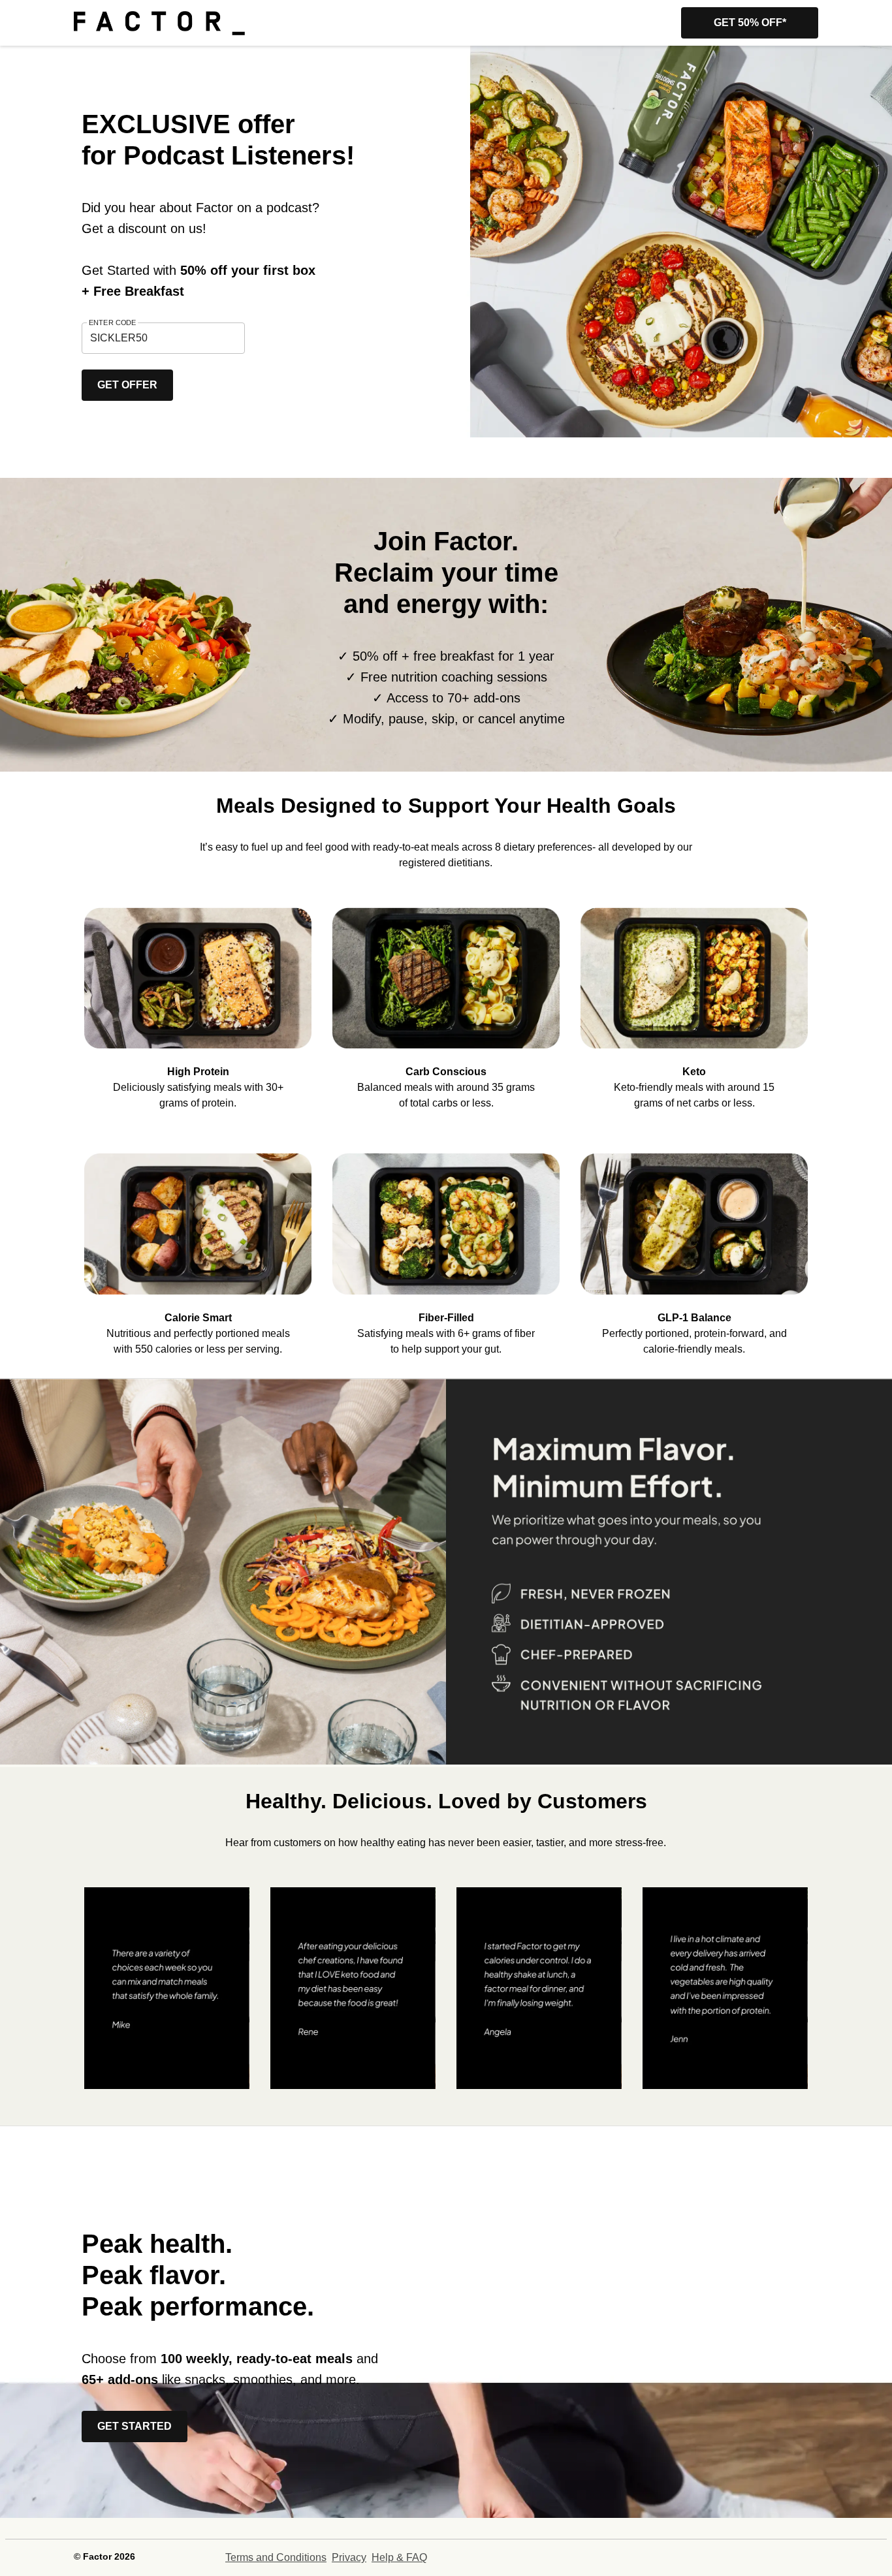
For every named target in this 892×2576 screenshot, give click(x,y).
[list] (446, 999)
